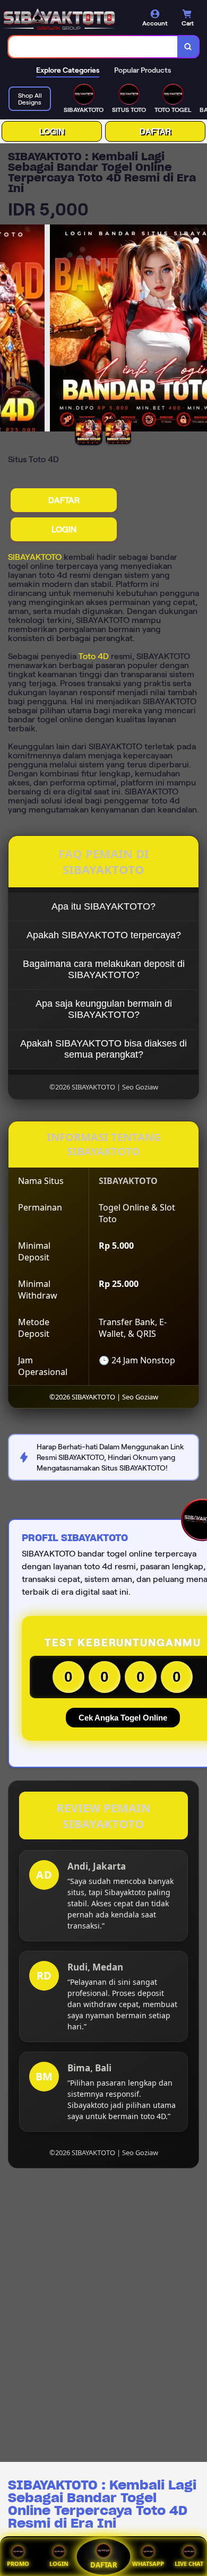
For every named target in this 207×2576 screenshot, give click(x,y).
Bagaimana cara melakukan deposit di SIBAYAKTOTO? (104, 969)
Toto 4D (94, 656)
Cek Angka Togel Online (123, 1718)
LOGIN (52, 131)
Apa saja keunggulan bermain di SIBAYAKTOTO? (104, 1009)
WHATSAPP (148, 2564)
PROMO (18, 2564)
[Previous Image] (8, 330)
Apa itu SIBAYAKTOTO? (103, 906)
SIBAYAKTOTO (35, 557)
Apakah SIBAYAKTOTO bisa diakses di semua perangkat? (103, 1049)
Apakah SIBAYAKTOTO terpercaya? (104, 935)
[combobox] (93, 47)
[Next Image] (199, 330)
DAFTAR (155, 131)
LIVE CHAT (189, 2564)
